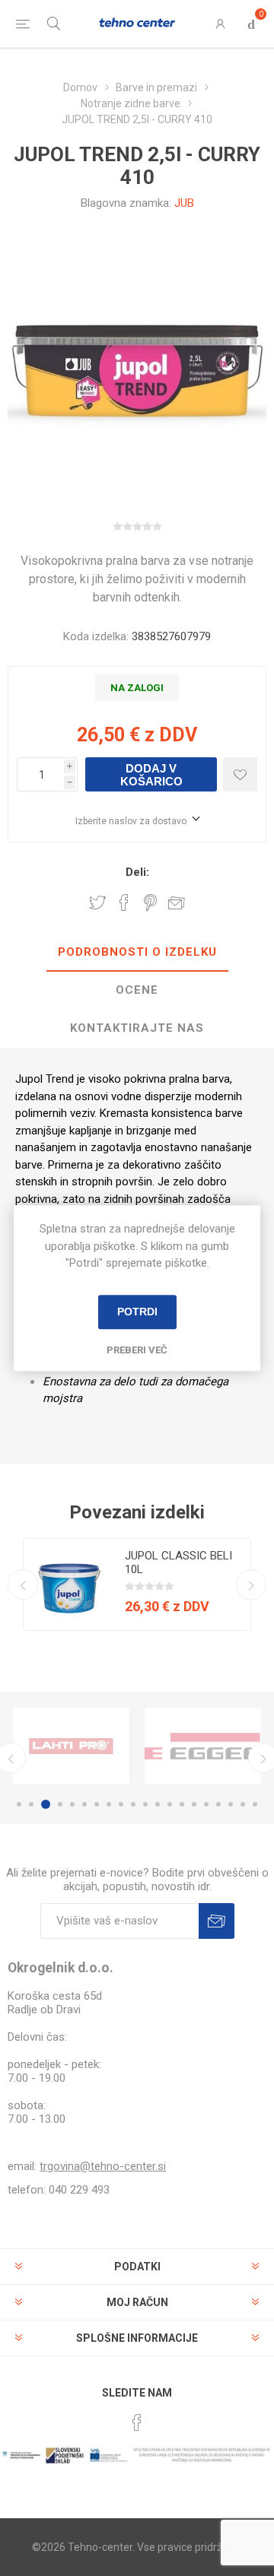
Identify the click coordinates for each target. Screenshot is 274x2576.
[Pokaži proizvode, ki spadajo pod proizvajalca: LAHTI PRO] (71, 1746)
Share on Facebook (124, 903)
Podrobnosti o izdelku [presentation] (137, 952)
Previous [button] (23, 1585)
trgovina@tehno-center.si (103, 2166)
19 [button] (243, 1804)
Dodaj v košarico (151, 775)
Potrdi (137, 1312)
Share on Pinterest (150, 903)
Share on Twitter (97, 903)
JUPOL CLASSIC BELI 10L (178, 1562)
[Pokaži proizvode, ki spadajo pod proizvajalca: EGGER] (203, 1746)
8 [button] (109, 1804)
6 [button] (84, 1804)
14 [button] (182, 1804)
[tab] (137, 953)
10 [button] (133, 1804)
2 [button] (31, 1804)
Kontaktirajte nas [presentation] (137, 1028)
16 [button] (206, 1804)
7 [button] (97, 1804)
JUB (184, 203)
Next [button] (251, 1585)
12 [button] (158, 1804)
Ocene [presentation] (137, 990)
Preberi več (137, 1350)
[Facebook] (137, 2422)
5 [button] (72, 1804)
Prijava (217, 1921)
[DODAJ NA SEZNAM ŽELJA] (240, 774)
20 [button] (255, 1804)
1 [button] (19, 1804)
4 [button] (60, 1804)
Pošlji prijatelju (177, 903)
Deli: (137, 872)
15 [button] (194, 1804)
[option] (137, 1585)
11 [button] (145, 1804)
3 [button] (46, 1804)
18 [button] (231, 1804)
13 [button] (170, 1804)
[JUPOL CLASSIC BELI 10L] (69, 1585)
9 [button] (121, 1804)
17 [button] (218, 1804)
